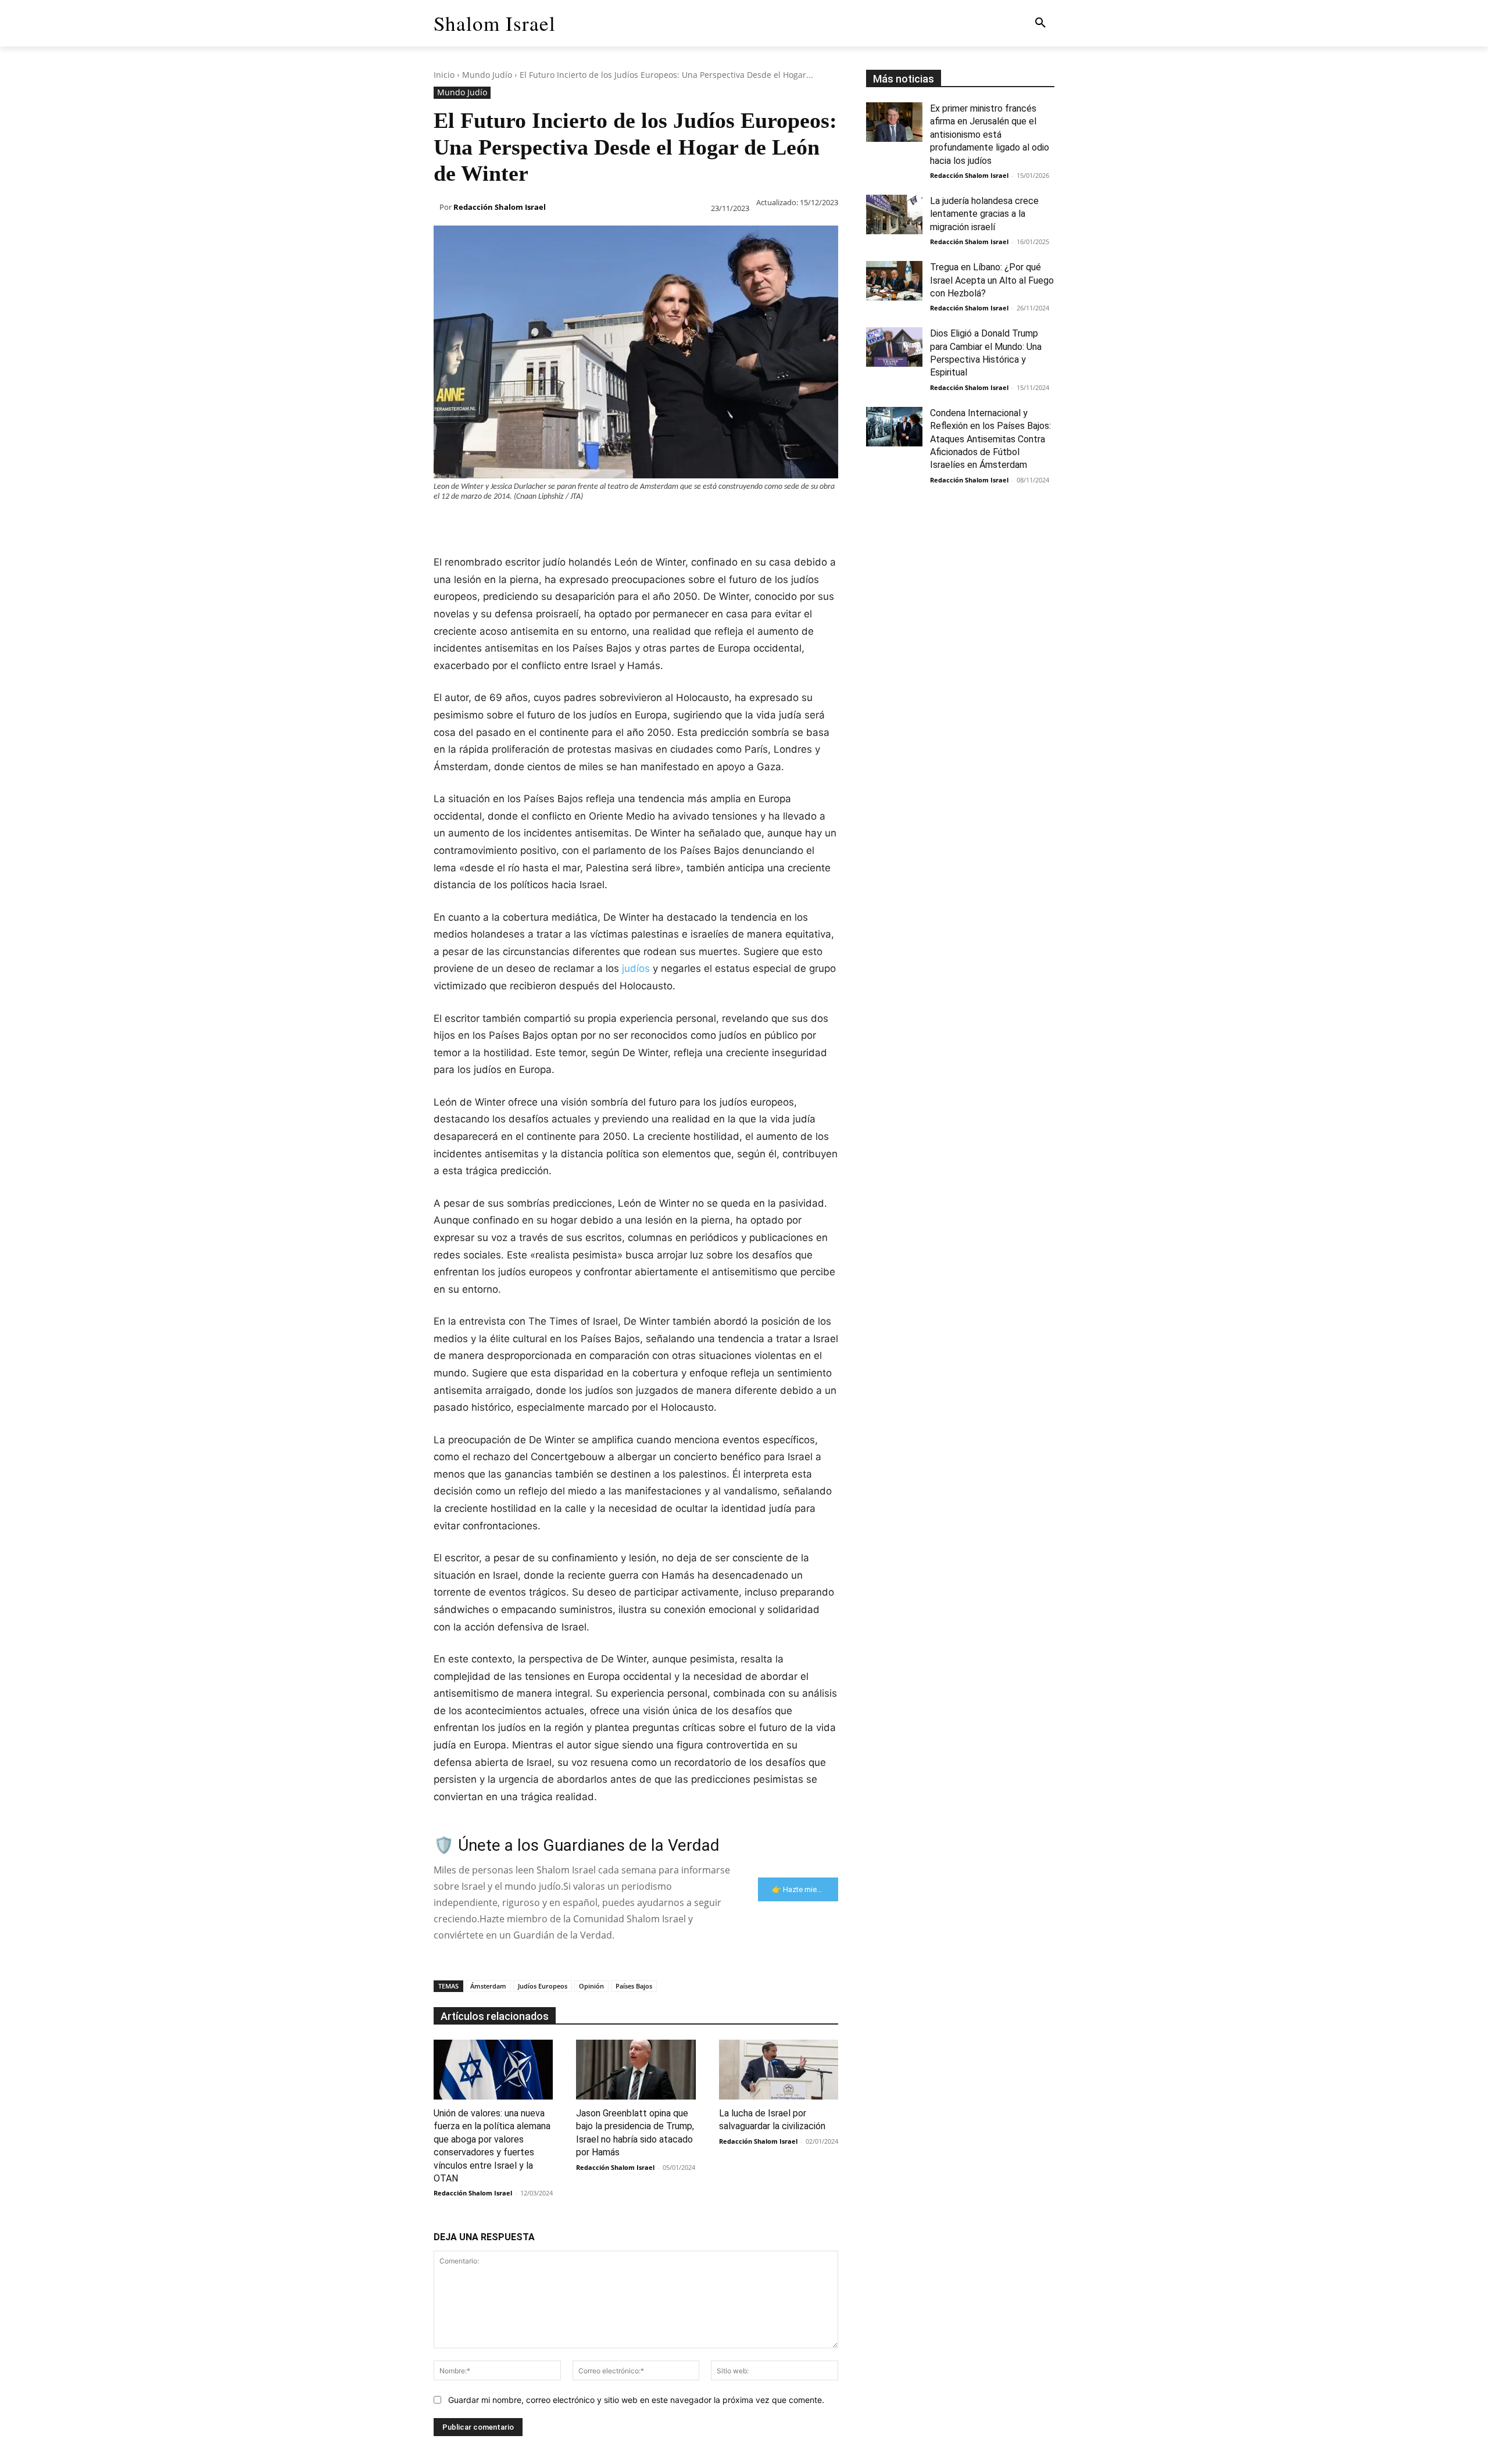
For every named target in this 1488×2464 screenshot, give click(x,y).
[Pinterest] (499, 525)
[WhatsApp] (525, 525)
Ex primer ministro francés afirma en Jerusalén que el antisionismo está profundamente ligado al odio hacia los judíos (990, 135)
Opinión (591, 1986)
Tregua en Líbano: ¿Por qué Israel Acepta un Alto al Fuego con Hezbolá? (992, 280)
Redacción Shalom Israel (500, 207)
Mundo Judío (487, 75)
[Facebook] (445, 525)
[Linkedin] (552, 525)
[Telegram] (632, 525)
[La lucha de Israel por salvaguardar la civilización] (779, 2070)
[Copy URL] (659, 525)
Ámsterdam (488, 1986)
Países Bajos (634, 1986)
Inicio (444, 75)
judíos (636, 968)
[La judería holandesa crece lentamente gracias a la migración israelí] (894, 214)
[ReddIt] (579, 525)
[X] (472, 525)
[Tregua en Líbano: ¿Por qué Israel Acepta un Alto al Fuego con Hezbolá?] (894, 281)
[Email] (606, 525)
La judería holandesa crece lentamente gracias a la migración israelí (984, 214)
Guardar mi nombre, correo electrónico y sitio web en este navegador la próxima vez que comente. (636, 2400)
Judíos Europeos (543, 1986)
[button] (1040, 23)
